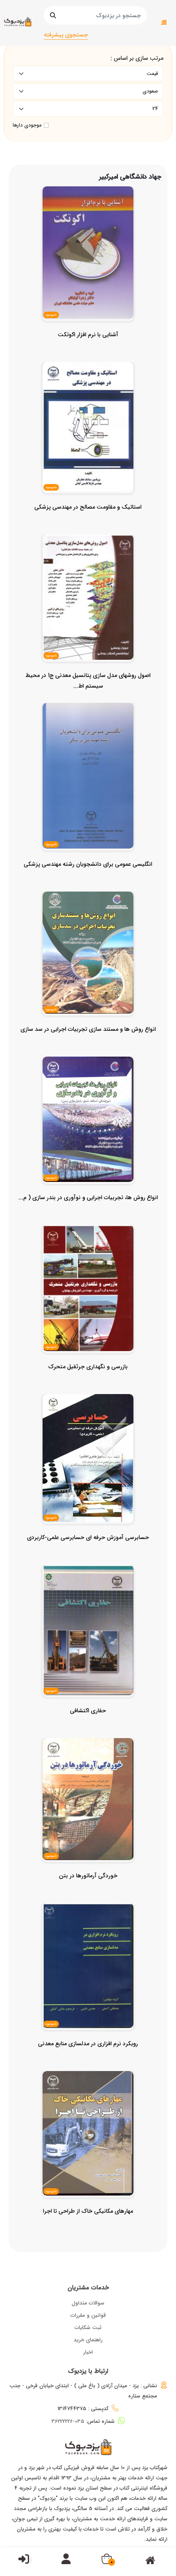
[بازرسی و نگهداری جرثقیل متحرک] (88, 1383)
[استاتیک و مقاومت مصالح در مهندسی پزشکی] (88, 523)
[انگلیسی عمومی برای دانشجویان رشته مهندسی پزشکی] (88, 881)
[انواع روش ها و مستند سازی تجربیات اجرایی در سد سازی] (88, 1046)
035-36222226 (68, 2421)
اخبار (88, 2352)
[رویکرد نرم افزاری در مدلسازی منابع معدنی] (88, 2060)
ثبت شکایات (88, 2328)
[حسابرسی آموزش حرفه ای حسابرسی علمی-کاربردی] (88, 1554)
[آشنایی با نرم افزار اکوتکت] (88, 351)
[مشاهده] (109, 253)
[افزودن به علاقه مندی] (88, 253)
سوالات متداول (88, 2303)
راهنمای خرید (88, 2340)
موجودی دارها (27, 125)
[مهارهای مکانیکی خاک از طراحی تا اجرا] (88, 2227)
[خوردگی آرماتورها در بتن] (88, 1892)
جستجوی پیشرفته (66, 35)
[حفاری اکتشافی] (88, 1727)
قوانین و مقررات (88, 2315)
